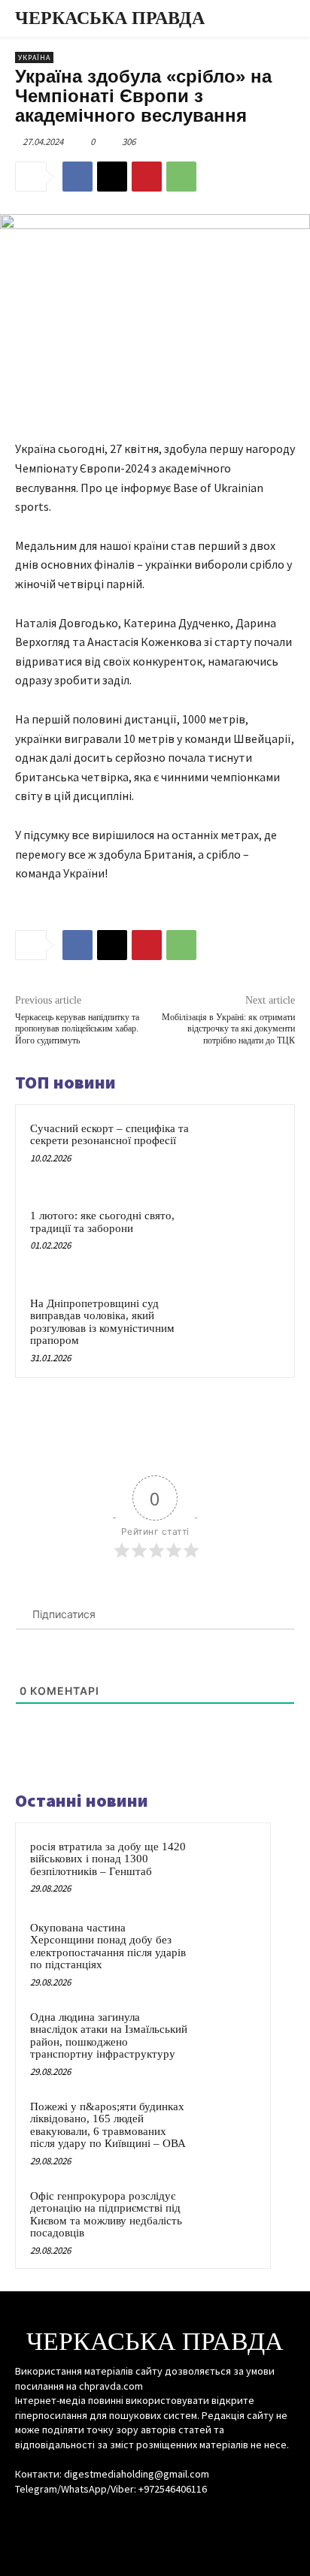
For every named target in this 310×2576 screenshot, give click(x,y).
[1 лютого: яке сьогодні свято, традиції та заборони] (248, 1239)
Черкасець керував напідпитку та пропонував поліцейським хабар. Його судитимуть (77, 1029)
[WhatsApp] (181, 177)
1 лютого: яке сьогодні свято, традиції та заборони (102, 1222)
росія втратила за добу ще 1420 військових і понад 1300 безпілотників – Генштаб (108, 1859)
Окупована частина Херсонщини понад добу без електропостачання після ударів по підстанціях (108, 1946)
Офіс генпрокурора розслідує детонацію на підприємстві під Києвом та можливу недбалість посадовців (106, 2215)
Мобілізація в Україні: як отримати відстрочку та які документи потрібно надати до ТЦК (228, 1029)
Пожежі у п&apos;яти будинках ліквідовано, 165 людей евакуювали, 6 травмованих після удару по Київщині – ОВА (108, 2125)
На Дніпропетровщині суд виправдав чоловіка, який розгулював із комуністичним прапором (102, 1322)
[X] (112, 177)
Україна (34, 57)
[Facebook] (77, 177)
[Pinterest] (147, 177)
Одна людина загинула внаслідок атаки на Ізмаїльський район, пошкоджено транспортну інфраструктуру (109, 2036)
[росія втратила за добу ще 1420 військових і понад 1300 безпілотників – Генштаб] (226, 1867)
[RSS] (155, 2517)
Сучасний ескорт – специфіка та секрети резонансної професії (109, 1135)
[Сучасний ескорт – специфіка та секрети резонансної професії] (248, 1152)
